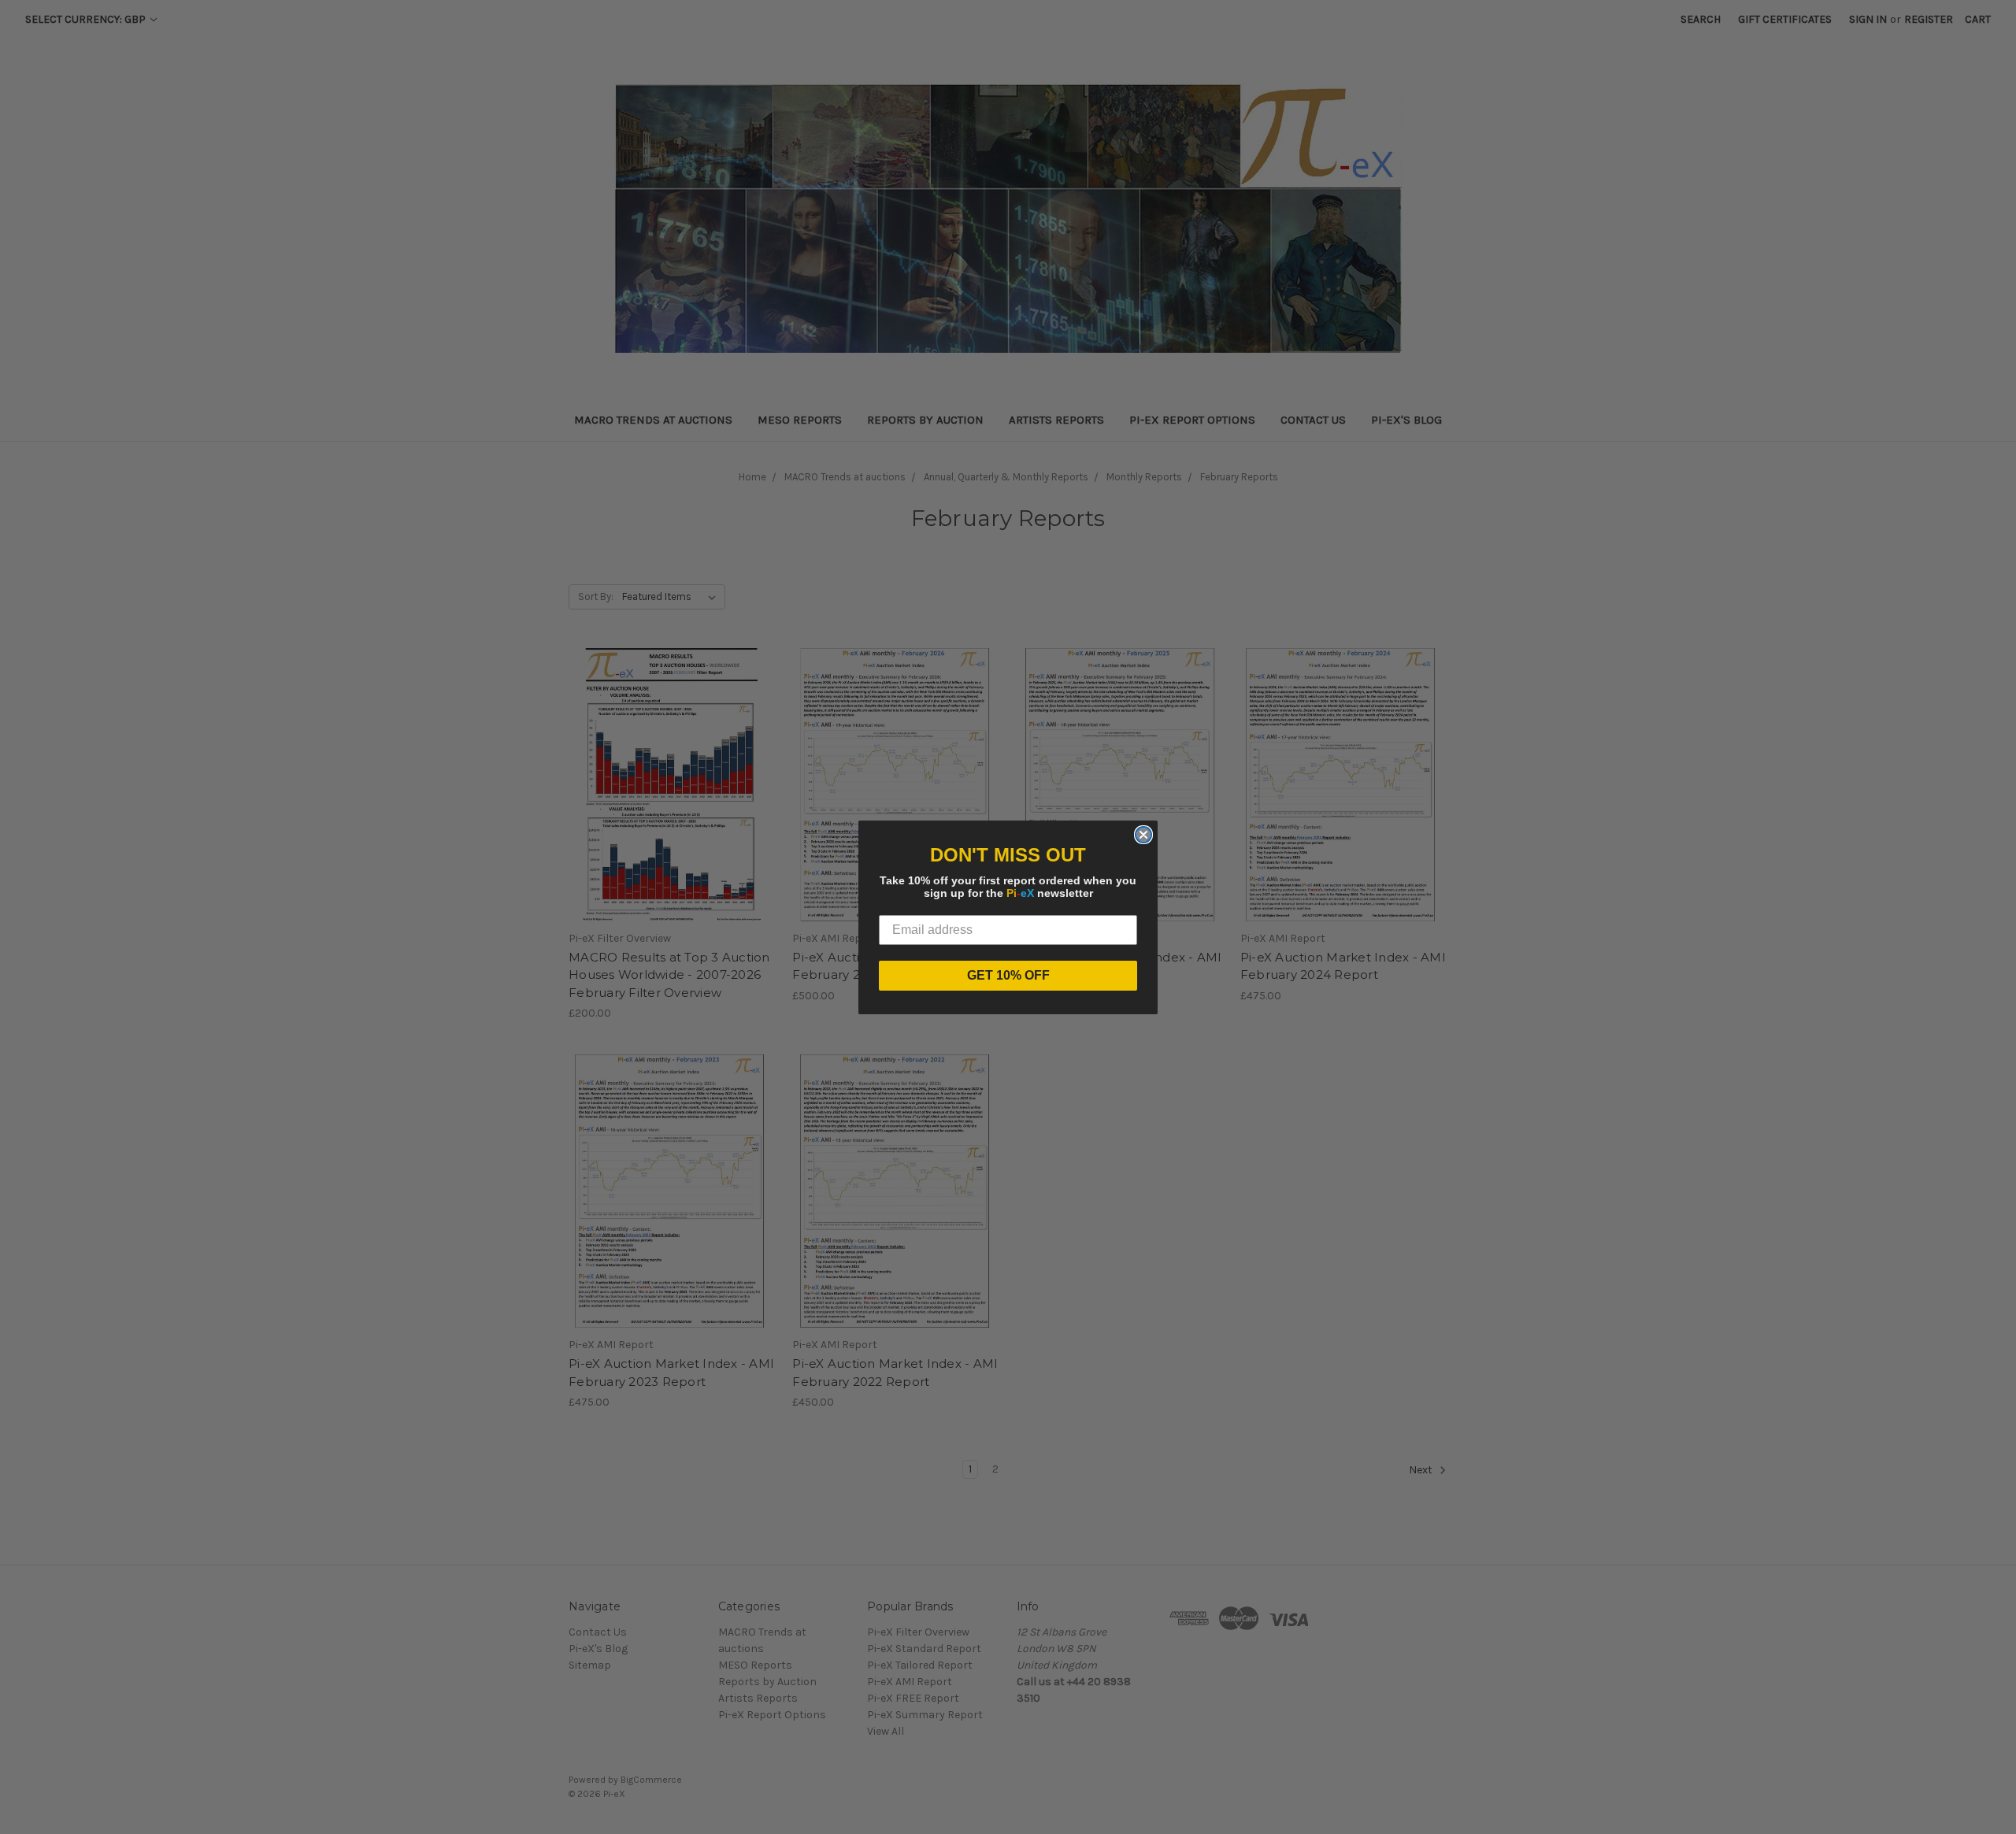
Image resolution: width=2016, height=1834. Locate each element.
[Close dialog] (1143, 835)
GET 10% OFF (1008, 975)
